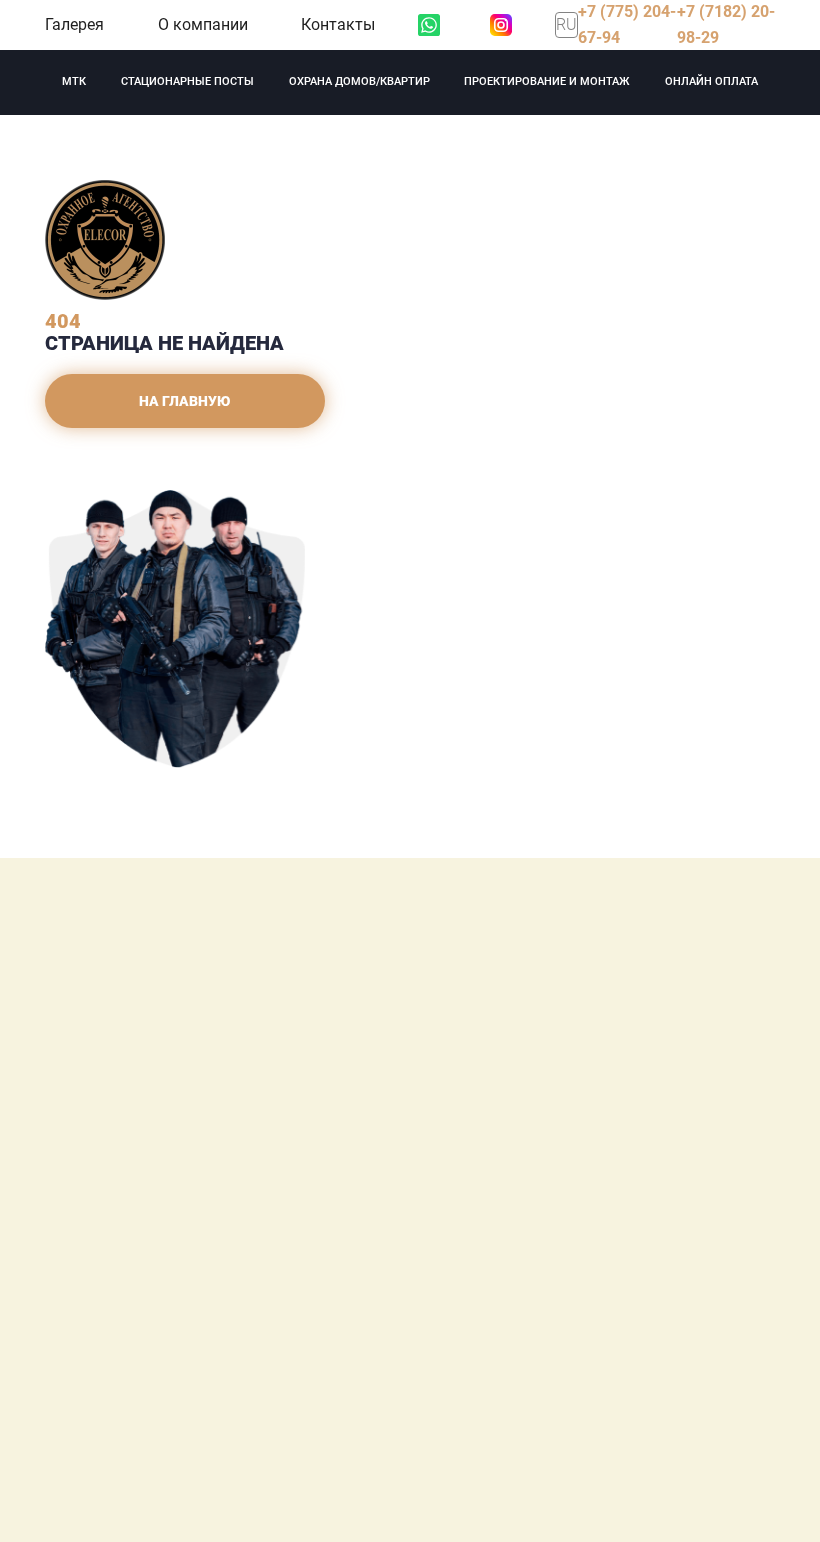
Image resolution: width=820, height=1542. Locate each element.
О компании (203, 24)
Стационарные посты (187, 81)
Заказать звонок (225, 1262)
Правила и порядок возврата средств (209, 1353)
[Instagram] (501, 25)
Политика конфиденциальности (190, 1327)
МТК (74, 81)
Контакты (338, 24)
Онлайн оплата (711, 81)
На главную (185, 401)
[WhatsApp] (429, 25)
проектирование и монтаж (547, 81)
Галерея (74, 24)
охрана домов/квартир (359, 81)
